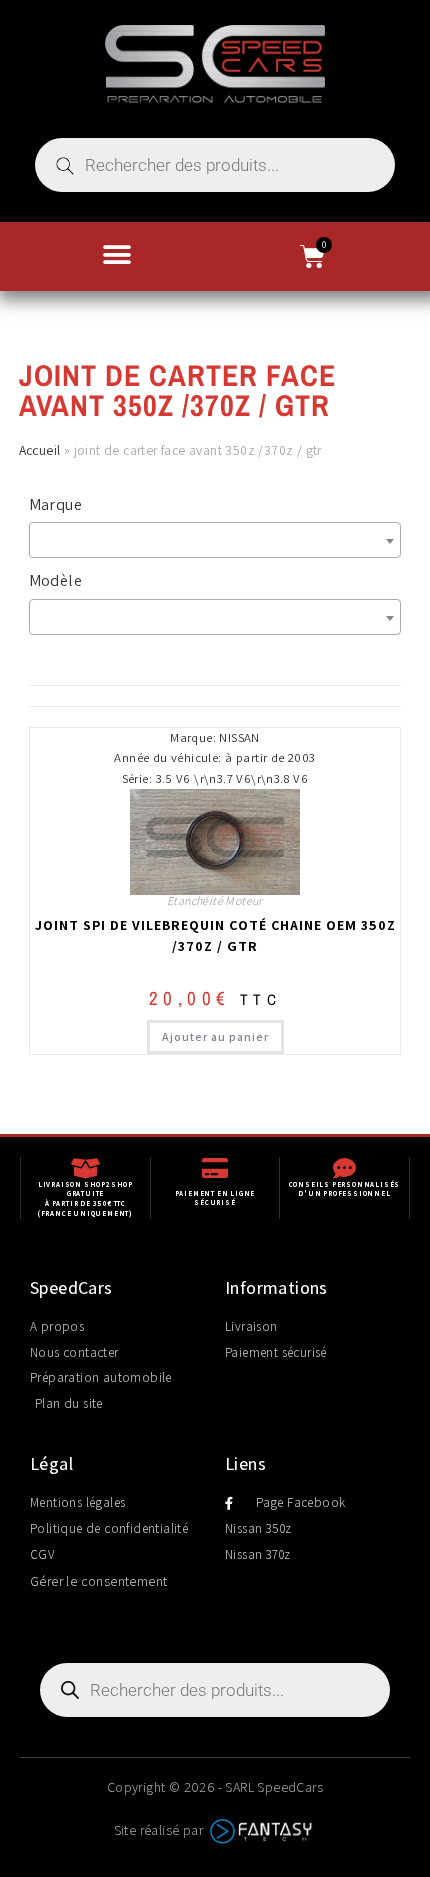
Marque (55, 504)
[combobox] (215, 540)
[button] (117, 254)
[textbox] (220, 540)
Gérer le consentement (98, 1581)
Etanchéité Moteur (215, 900)
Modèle (55, 580)
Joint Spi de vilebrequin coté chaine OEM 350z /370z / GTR (215, 935)
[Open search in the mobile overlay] (215, 165)
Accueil (40, 450)
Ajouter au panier (215, 1036)
